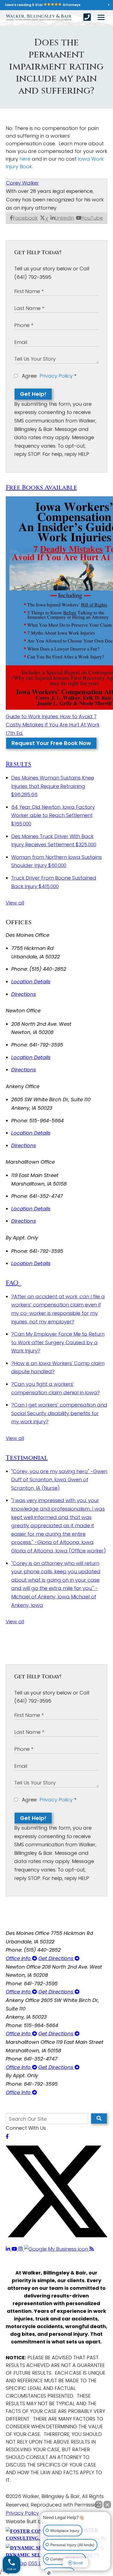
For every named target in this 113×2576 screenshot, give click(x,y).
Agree (48, 376)
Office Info (19, 1958)
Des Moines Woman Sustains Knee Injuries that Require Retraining (53, 786)
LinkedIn (64, 218)
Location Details (31, 982)
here (25, 159)
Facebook (25, 218)
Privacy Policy (56, 376)
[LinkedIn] (9, 2249)
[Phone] (87, 17)
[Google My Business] (57, 2249)
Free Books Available (41, 488)
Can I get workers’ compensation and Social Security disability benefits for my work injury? (59, 1413)
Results (19, 764)
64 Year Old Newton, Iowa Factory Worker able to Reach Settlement (53, 815)
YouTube (92, 218)
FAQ (12, 1283)
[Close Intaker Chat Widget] (107, 2505)
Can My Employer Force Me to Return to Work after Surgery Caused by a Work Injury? (58, 1342)
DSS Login (40, 2563)
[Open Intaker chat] (49, 2573)
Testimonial (27, 1458)
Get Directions (56, 1958)
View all (15, 903)
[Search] (99, 2119)
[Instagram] (21, 2249)
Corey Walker (22, 183)
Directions (24, 994)
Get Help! (33, 394)
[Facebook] (7, 2136)
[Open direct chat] (99, 2505)
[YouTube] (15, 2249)
